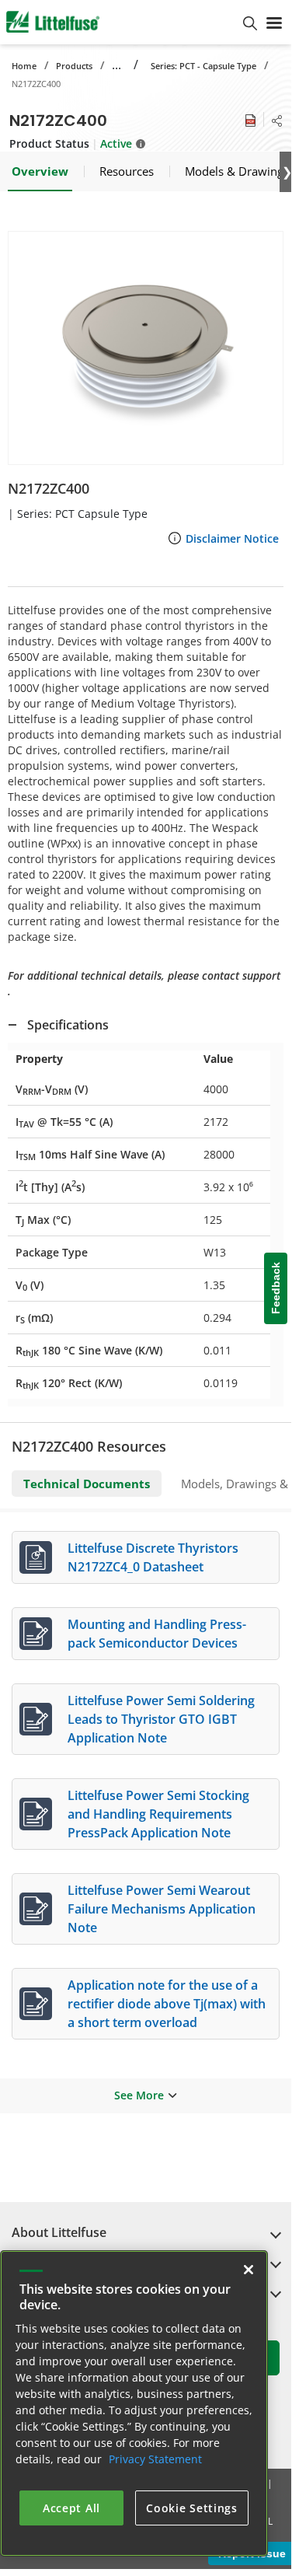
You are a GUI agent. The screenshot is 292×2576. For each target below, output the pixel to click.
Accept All (71, 2508)
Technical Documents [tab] (87, 1484)
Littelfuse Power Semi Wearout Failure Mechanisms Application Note (162, 1909)
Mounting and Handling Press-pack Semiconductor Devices (157, 1634)
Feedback (276, 1289)
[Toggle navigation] (274, 22)
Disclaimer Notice (232, 538)
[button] (146, 348)
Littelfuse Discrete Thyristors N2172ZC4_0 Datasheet (153, 1557)
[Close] (249, 2270)
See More (139, 2095)
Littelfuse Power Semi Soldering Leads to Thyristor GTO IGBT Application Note (161, 1719)
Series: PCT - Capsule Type (203, 66)
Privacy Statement (155, 2459)
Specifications (68, 1025)
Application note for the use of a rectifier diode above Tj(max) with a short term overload (167, 2004)
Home (24, 66)
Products (74, 66)
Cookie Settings (192, 2508)
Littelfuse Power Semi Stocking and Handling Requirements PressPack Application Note (158, 1814)
